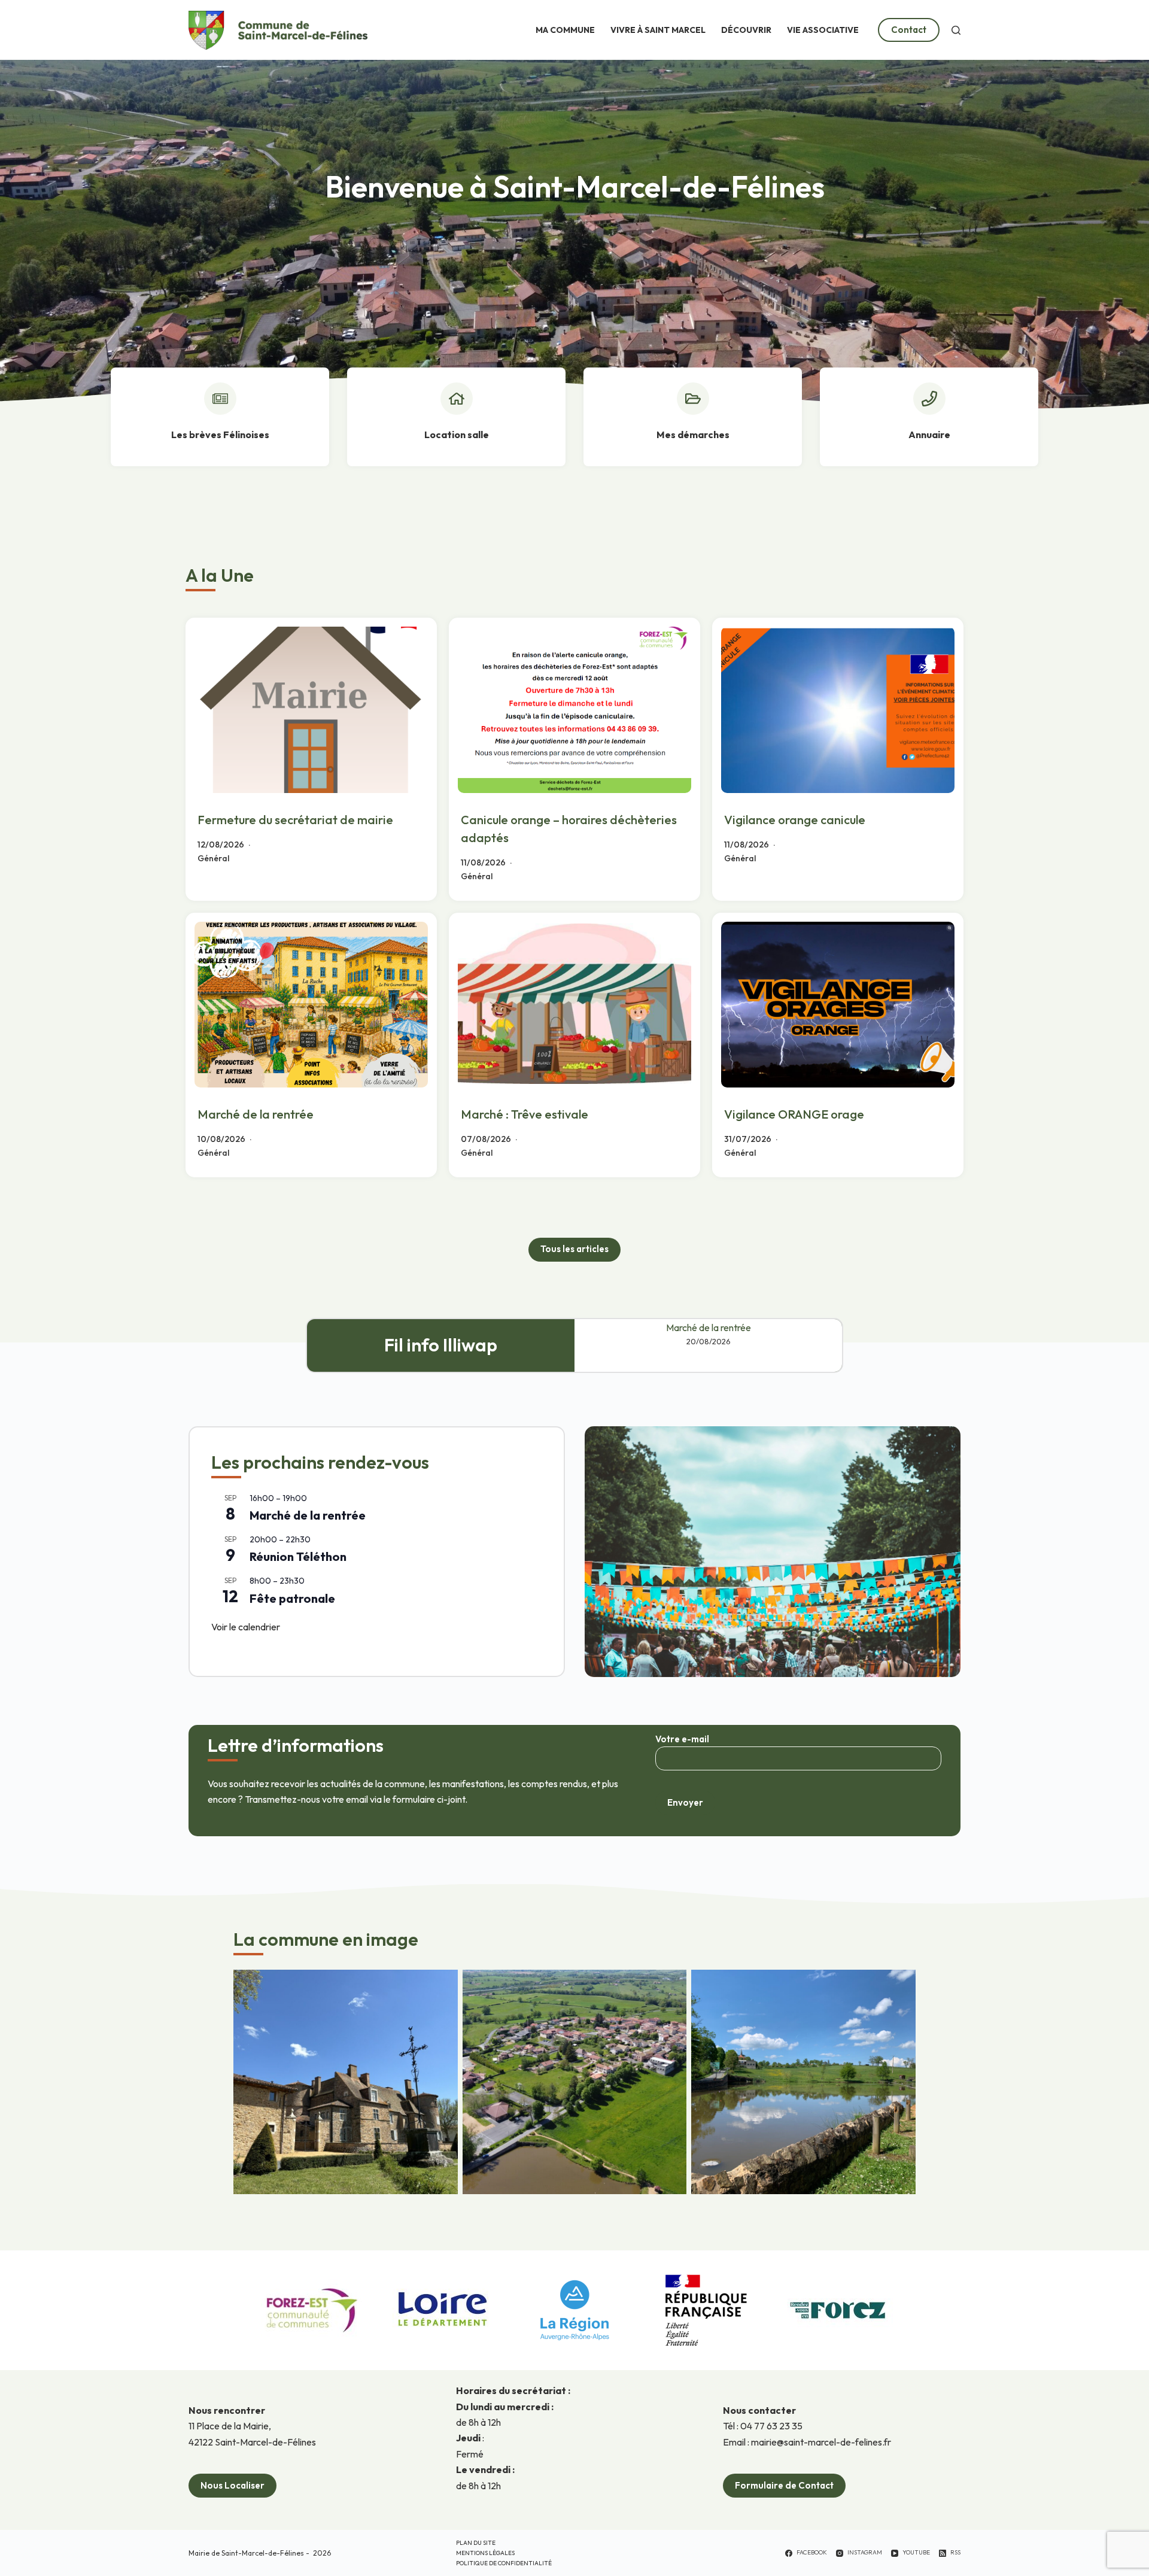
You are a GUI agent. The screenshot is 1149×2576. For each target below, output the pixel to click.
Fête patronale (292, 1598)
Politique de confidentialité (504, 2563)
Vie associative (823, 30)
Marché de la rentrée (256, 1114)
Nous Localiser (232, 2485)
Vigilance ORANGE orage (794, 1114)
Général (213, 858)
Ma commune (565, 30)
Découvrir (746, 30)
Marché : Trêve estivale (525, 1114)
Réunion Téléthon (298, 1556)
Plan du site (476, 2543)
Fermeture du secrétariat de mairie (295, 820)
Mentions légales (485, 2553)
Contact (909, 30)
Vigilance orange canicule (795, 820)
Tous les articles (574, 1249)
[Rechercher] (956, 30)
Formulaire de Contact (784, 2485)
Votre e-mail (682, 1739)
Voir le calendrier (246, 1627)
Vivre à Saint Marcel (658, 30)
